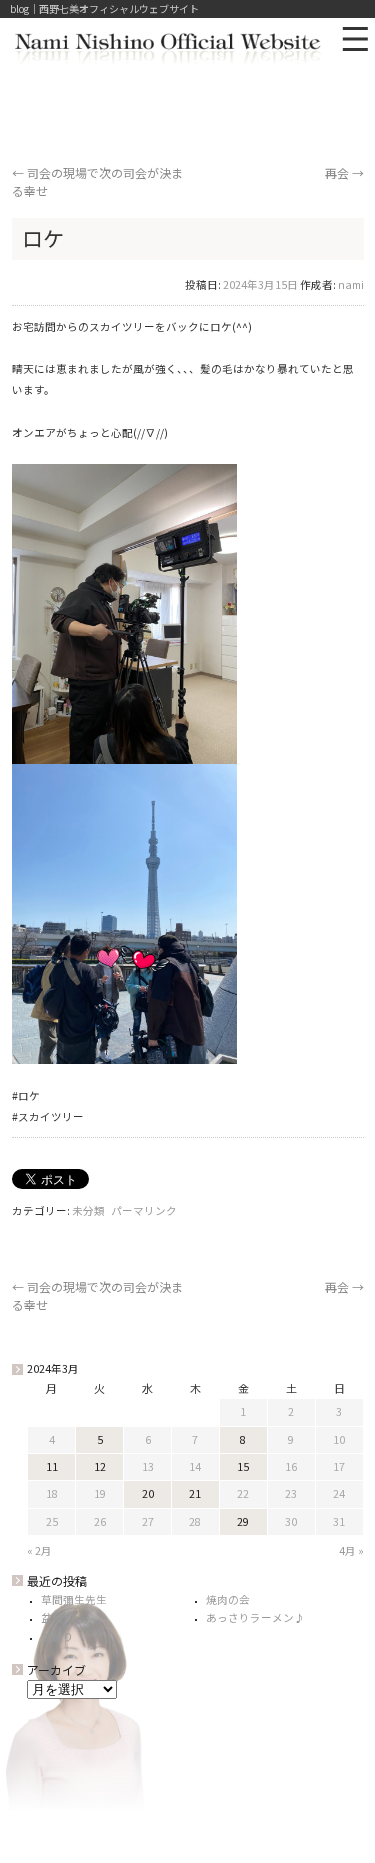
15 (243, 1466)
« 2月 (39, 1550)
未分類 (88, 1210)
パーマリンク (144, 1210)
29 (243, 1521)
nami (351, 284)
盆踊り (57, 1617)
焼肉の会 (228, 1599)
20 (148, 1493)
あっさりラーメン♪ (255, 1617)
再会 (344, 172)
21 (195, 1493)
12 (100, 1466)
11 (52, 1466)
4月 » (351, 1550)
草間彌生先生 (74, 1599)
